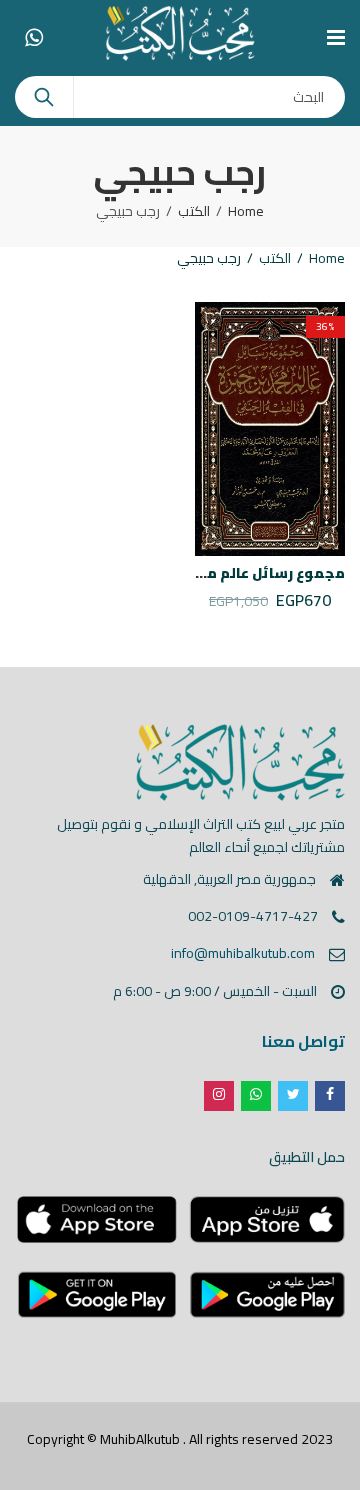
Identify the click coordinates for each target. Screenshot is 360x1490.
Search (44, 97)
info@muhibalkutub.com (243, 953)
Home (246, 211)
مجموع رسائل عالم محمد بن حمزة (233, 573)
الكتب (194, 211)
